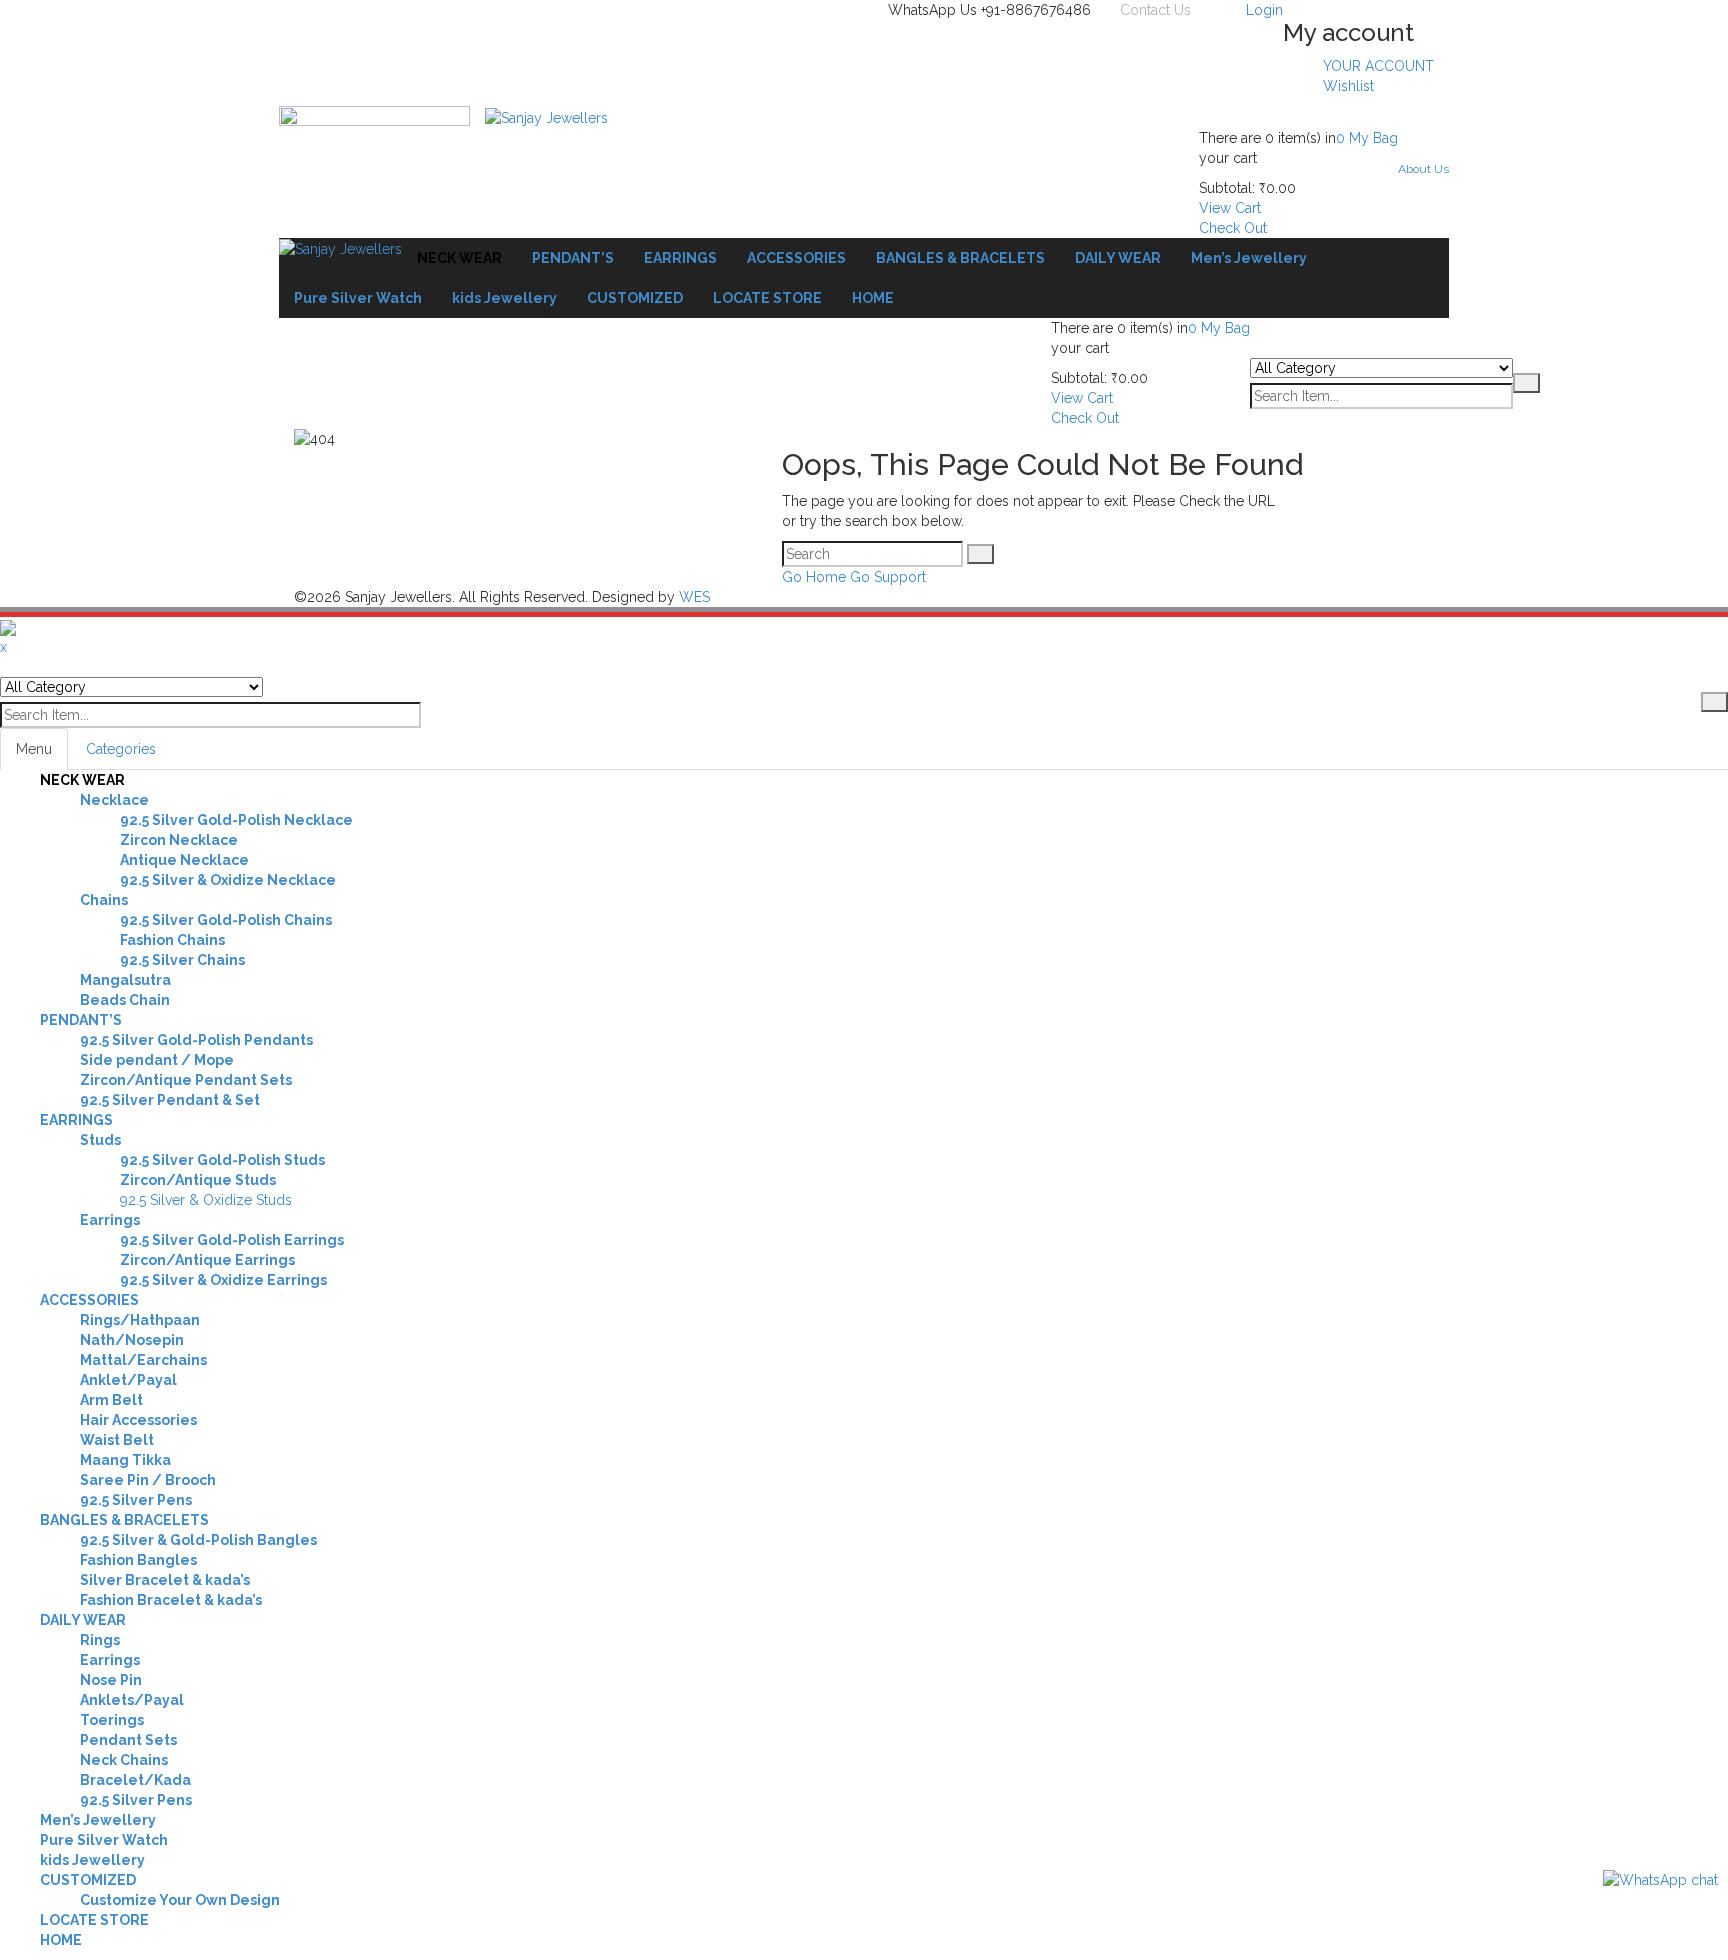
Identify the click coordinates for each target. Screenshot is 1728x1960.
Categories (121, 749)
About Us (1423, 169)
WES (694, 597)
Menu (34, 749)
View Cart (1230, 208)
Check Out (1233, 228)
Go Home (814, 577)
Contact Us (1155, 10)
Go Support (888, 577)
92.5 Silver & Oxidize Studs (206, 1200)
